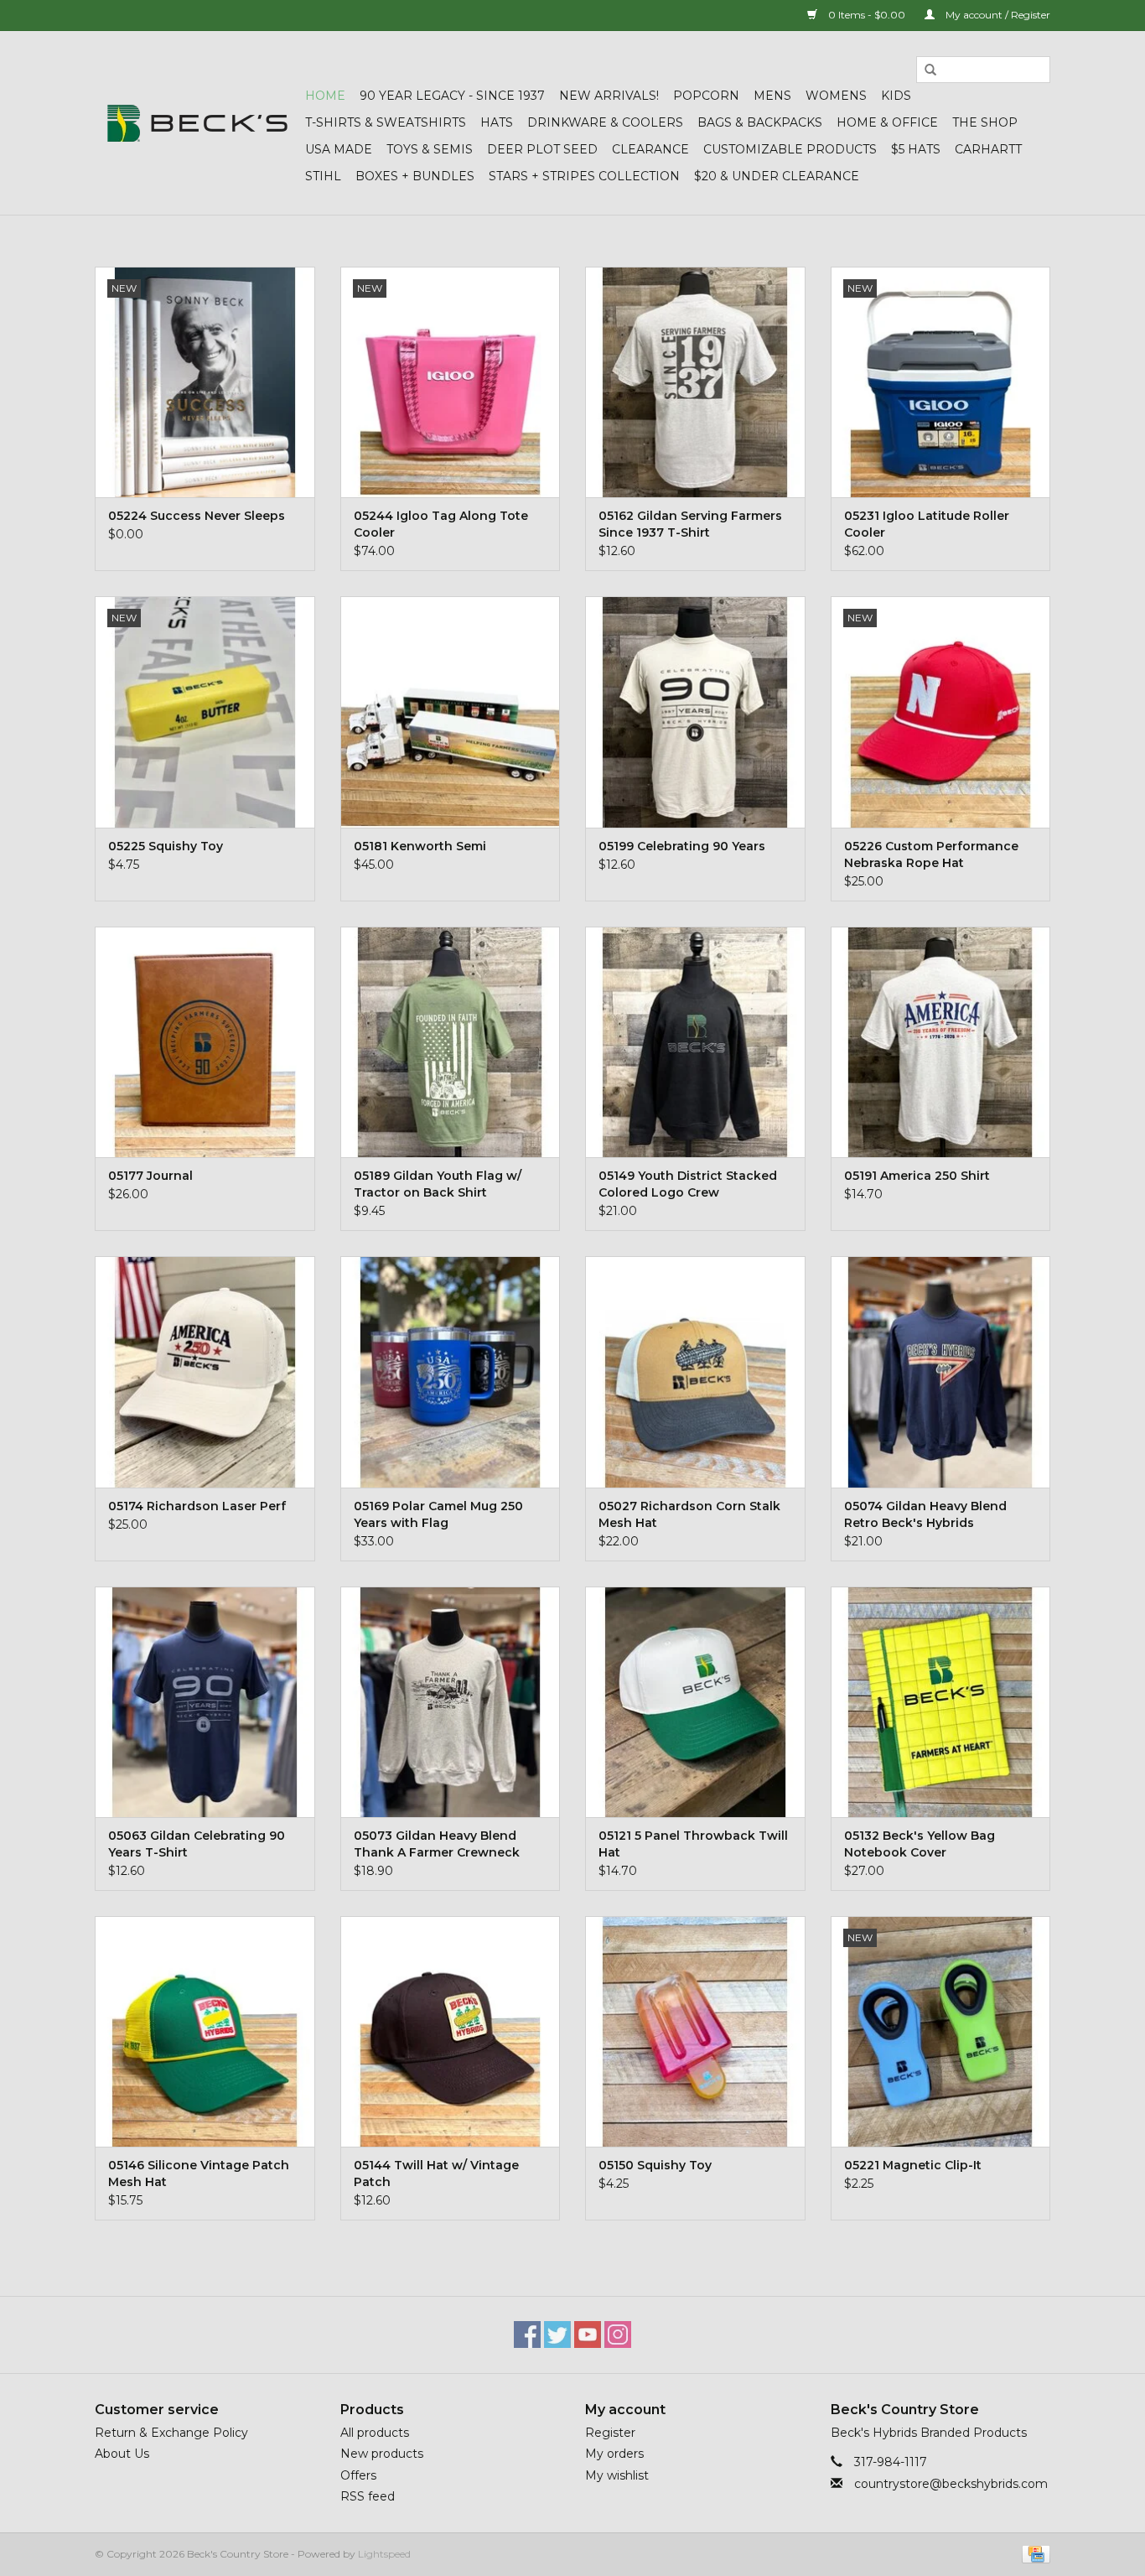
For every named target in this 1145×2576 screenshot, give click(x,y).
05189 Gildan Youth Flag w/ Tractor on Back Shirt (438, 1184)
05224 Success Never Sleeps (197, 516)
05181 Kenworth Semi (420, 846)
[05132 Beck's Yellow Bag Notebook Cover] (941, 1702)
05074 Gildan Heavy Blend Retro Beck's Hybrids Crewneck (925, 1515)
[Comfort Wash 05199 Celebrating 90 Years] (695, 712)
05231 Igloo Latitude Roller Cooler (927, 524)
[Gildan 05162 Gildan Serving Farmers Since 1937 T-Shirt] (695, 382)
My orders (614, 2454)
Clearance (650, 149)
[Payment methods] (1033, 2553)
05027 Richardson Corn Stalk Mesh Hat (689, 1514)
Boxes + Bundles (415, 176)
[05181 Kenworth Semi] (451, 712)
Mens (772, 96)
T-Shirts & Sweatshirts (386, 122)
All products (375, 2433)
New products (382, 2454)
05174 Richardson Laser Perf (197, 1506)
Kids (896, 96)
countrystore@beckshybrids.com (951, 2484)
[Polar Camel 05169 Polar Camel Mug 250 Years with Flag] (451, 1371)
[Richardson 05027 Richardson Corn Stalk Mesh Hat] (695, 1371)
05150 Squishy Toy (655, 2165)
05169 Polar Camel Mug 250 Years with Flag (438, 1514)
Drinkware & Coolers (605, 122)
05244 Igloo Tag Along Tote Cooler (441, 524)
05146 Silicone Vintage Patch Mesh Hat (199, 2173)
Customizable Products (790, 149)
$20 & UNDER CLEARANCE (777, 176)
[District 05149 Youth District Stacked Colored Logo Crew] (695, 1042)
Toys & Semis (430, 149)
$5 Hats (916, 149)
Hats (497, 122)
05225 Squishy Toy (166, 846)
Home (325, 96)
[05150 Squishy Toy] (695, 2031)
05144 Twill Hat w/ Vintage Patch (436, 2173)
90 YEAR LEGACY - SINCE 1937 (452, 96)
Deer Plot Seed (542, 149)
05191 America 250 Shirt (917, 1176)
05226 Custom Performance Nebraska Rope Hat (931, 854)
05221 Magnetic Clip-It (913, 2165)
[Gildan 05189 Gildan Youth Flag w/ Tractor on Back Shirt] (451, 1042)
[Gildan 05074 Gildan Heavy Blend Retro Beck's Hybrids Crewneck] (941, 1371)
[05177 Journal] (205, 1042)
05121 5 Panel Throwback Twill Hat (693, 1844)
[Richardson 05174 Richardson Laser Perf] (205, 1371)
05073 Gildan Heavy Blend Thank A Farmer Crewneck (437, 1844)
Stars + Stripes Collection (584, 176)
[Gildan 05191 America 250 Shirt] (941, 1042)
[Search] (930, 70)
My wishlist (617, 2475)
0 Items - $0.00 (867, 15)
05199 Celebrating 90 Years (682, 846)
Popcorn (706, 96)
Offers (358, 2475)
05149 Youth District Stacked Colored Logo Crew (688, 1184)
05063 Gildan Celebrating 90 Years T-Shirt (197, 1844)
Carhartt (988, 149)
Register (610, 2433)
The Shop (985, 122)
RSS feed (368, 2496)
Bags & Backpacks (760, 122)
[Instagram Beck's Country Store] (618, 2334)
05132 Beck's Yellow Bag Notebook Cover (920, 1844)
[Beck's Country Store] (197, 123)
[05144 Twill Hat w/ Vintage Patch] (451, 2031)
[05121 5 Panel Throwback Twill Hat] (695, 1702)
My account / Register (997, 15)
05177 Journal (150, 1176)
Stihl (323, 176)
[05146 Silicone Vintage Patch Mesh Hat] (205, 2031)
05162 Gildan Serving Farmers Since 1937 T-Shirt (690, 524)
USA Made (339, 149)
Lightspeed (384, 2554)
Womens (836, 96)
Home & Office (887, 122)
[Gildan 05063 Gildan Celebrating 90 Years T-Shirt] (205, 1702)
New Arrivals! (609, 96)
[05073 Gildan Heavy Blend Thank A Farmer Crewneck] (451, 1702)
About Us (122, 2454)
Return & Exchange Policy (171, 2433)
